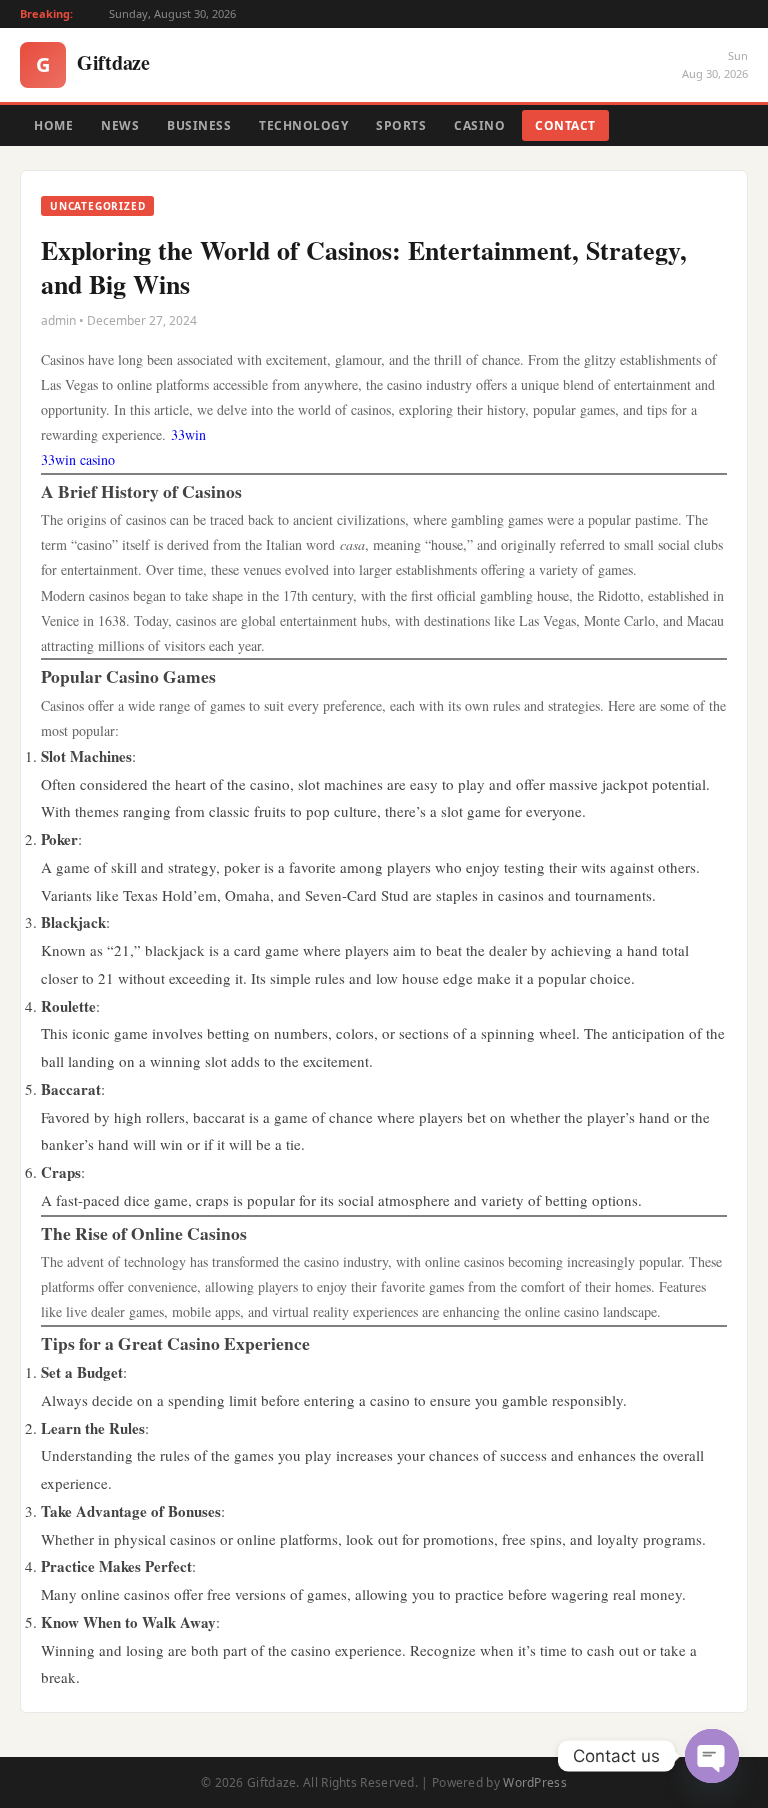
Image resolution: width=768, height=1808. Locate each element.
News (120, 125)
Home (53, 125)
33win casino (78, 459)
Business (199, 125)
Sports (401, 125)
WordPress (535, 1782)
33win (188, 434)
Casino (479, 125)
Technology (303, 125)
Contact (565, 125)
